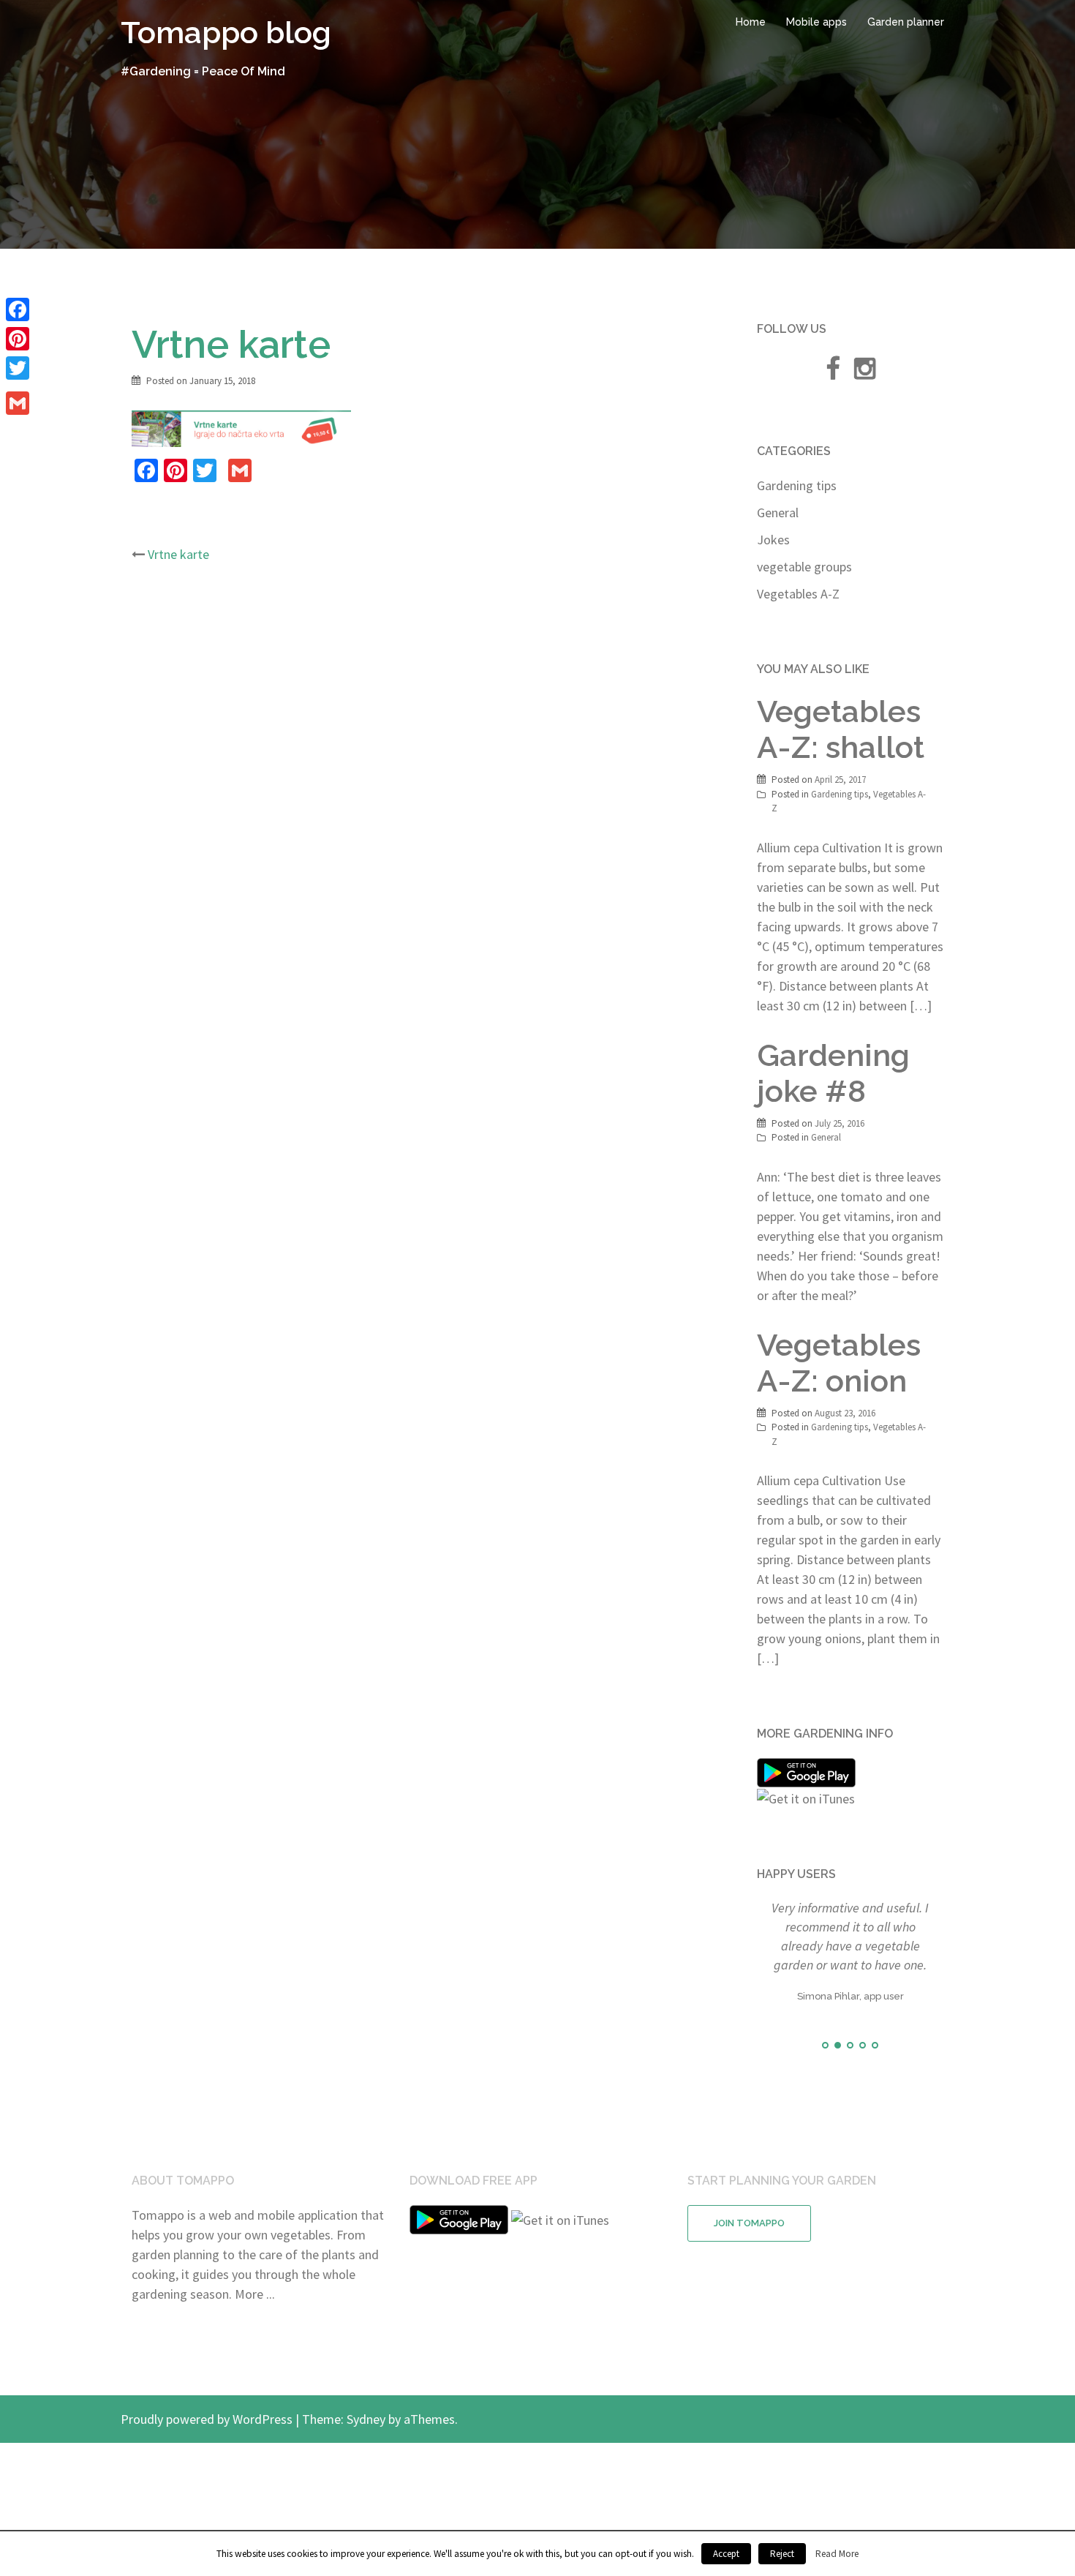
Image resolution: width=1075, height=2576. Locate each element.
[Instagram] (865, 373)
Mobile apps (816, 22)
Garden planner (906, 22)
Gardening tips (797, 485)
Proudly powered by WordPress (207, 2471)
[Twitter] (18, 368)
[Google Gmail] (18, 403)
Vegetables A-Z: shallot (841, 729)
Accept (726, 2554)
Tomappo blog (226, 33)
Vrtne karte (178, 554)
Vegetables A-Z (798, 594)
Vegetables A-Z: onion (839, 1363)
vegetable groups (804, 567)
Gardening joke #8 (833, 1073)
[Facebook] (18, 309)
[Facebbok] (833, 373)
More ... (255, 2346)
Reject (782, 2554)
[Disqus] (426, 769)
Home (751, 22)
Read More (837, 2554)
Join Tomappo (749, 2275)
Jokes (773, 540)
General (778, 512)
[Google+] (18, 386)
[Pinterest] (18, 339)
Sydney (366, 2471)
